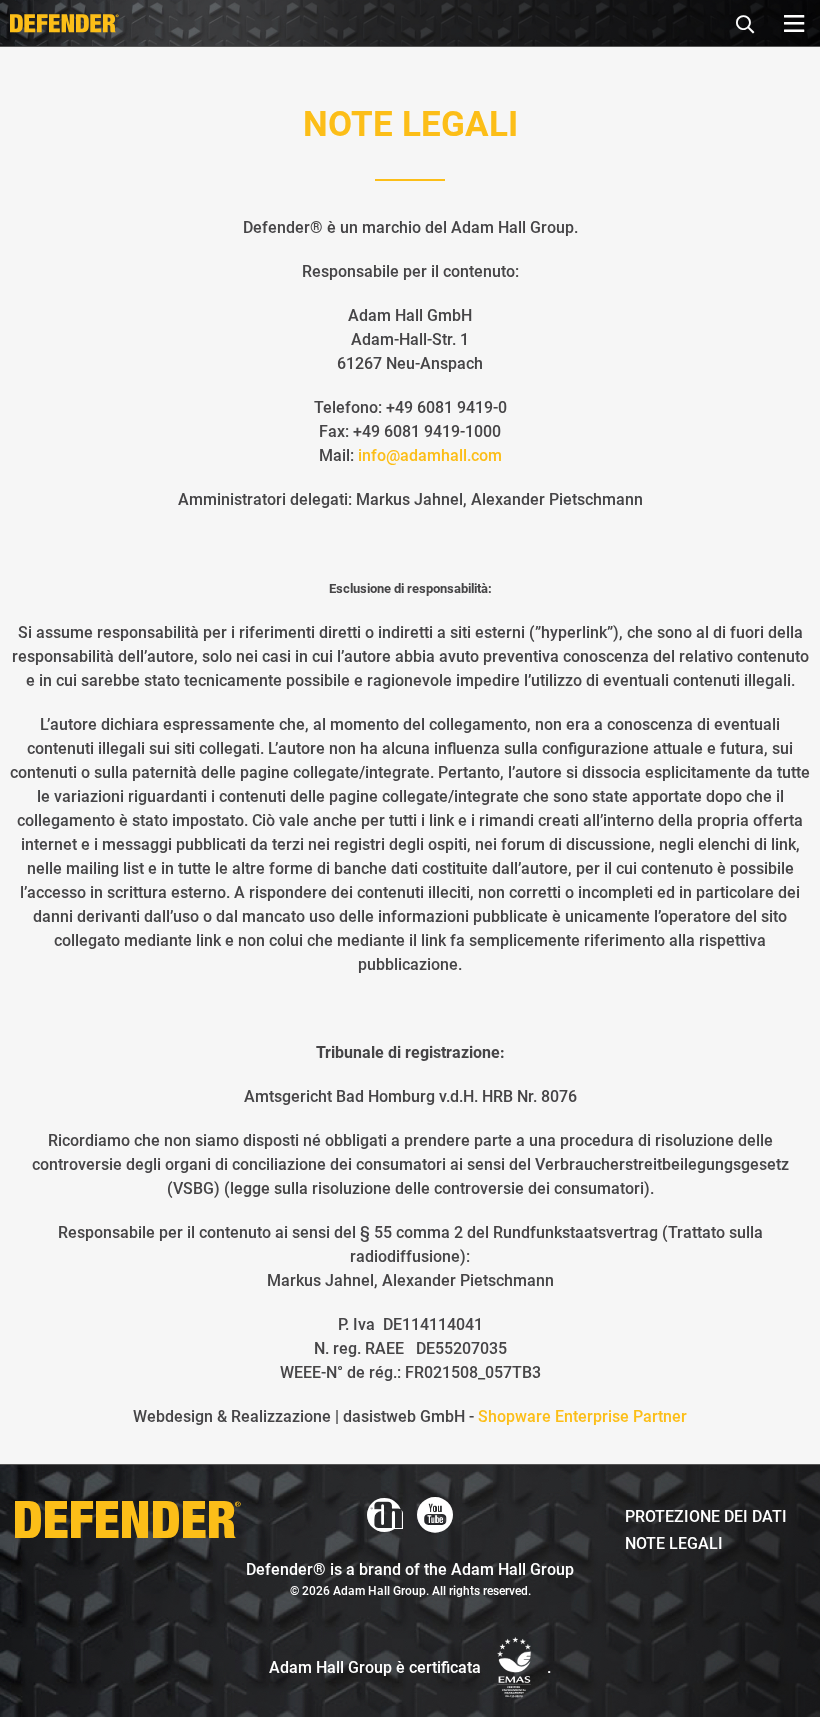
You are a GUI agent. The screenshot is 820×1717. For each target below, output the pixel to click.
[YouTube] (435, 1515)
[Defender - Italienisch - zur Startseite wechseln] (64, 23)
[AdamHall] (385, 1515)
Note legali (674, 1543)
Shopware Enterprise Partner (582, 1416)
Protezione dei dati (706, 1516)
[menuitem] (750, 21)
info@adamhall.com (430, 455)
